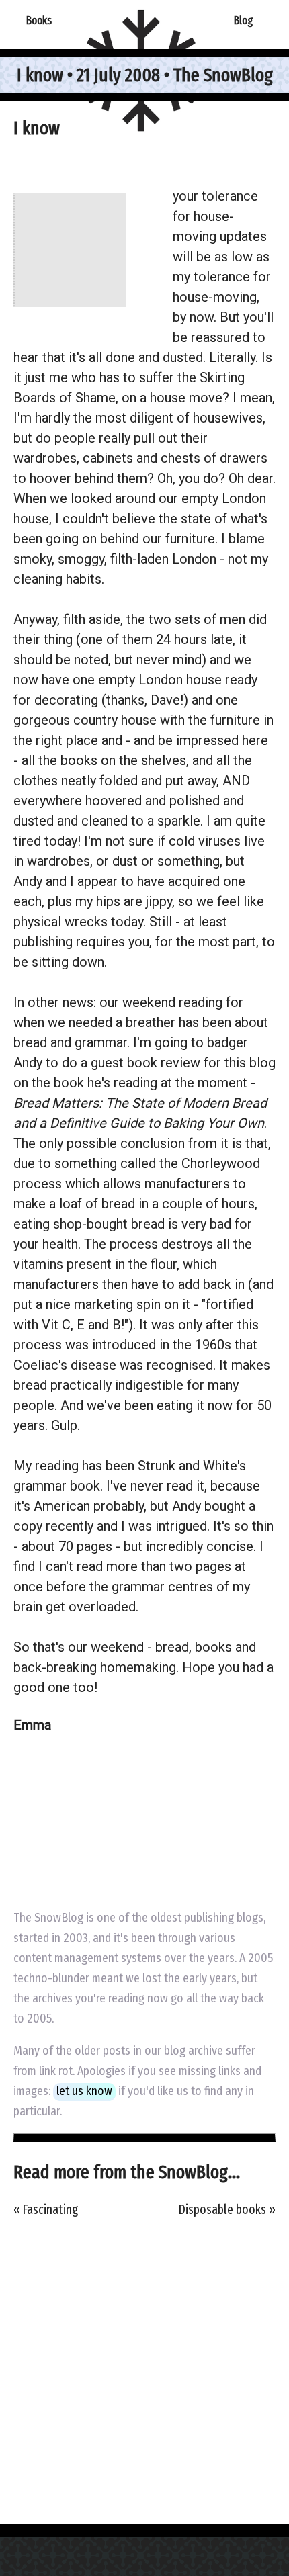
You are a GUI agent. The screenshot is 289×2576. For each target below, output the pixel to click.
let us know (84, 2091)
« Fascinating (46, 2210)
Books (39, 20)
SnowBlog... (199, 2172)
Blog (243, 20)
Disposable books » (227, 2210)
